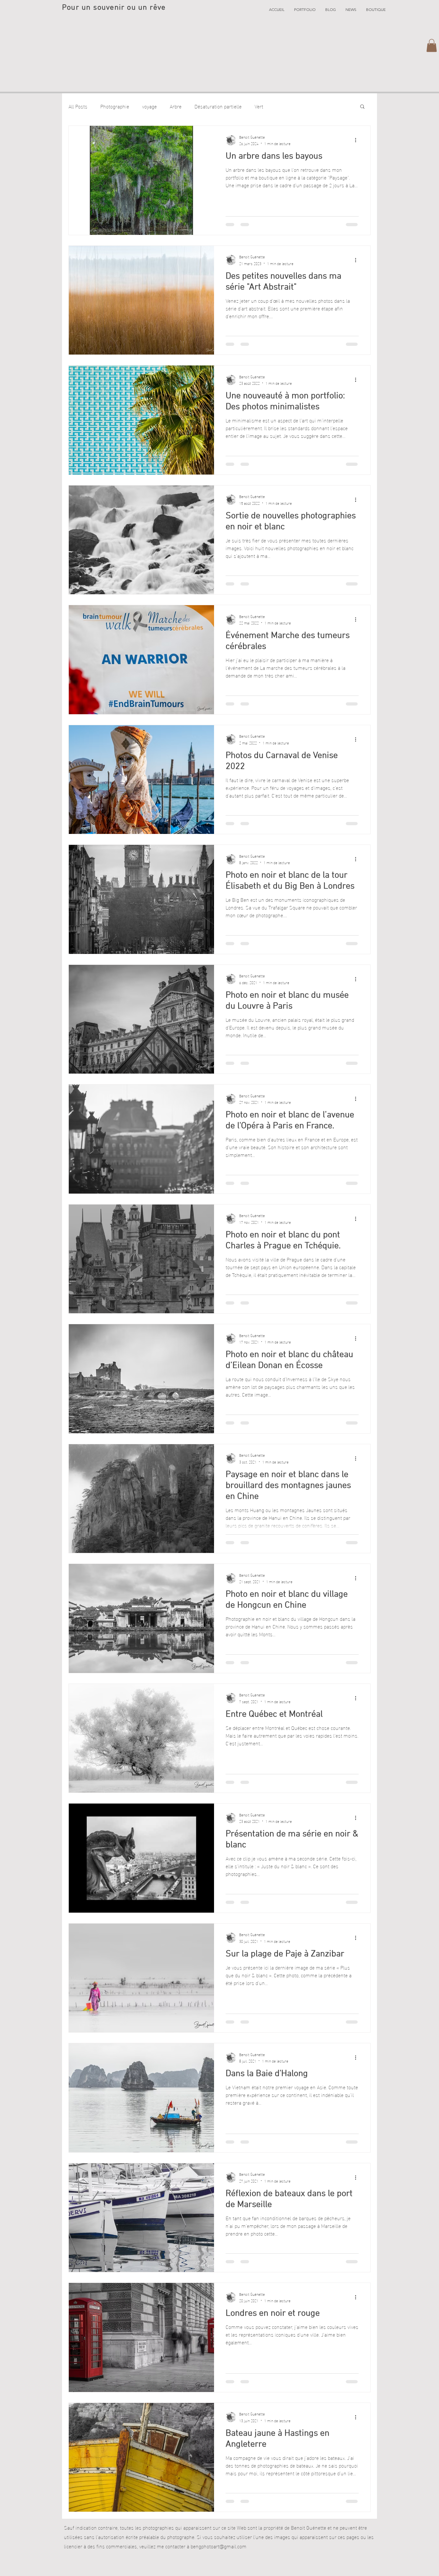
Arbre (176, 106)
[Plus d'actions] (358, 140)
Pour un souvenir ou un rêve (114, 8)
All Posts (78, 106)
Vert (259, 106)
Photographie (115, 106)
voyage (149, 106)
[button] (305, 10)
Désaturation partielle (218, 106)
